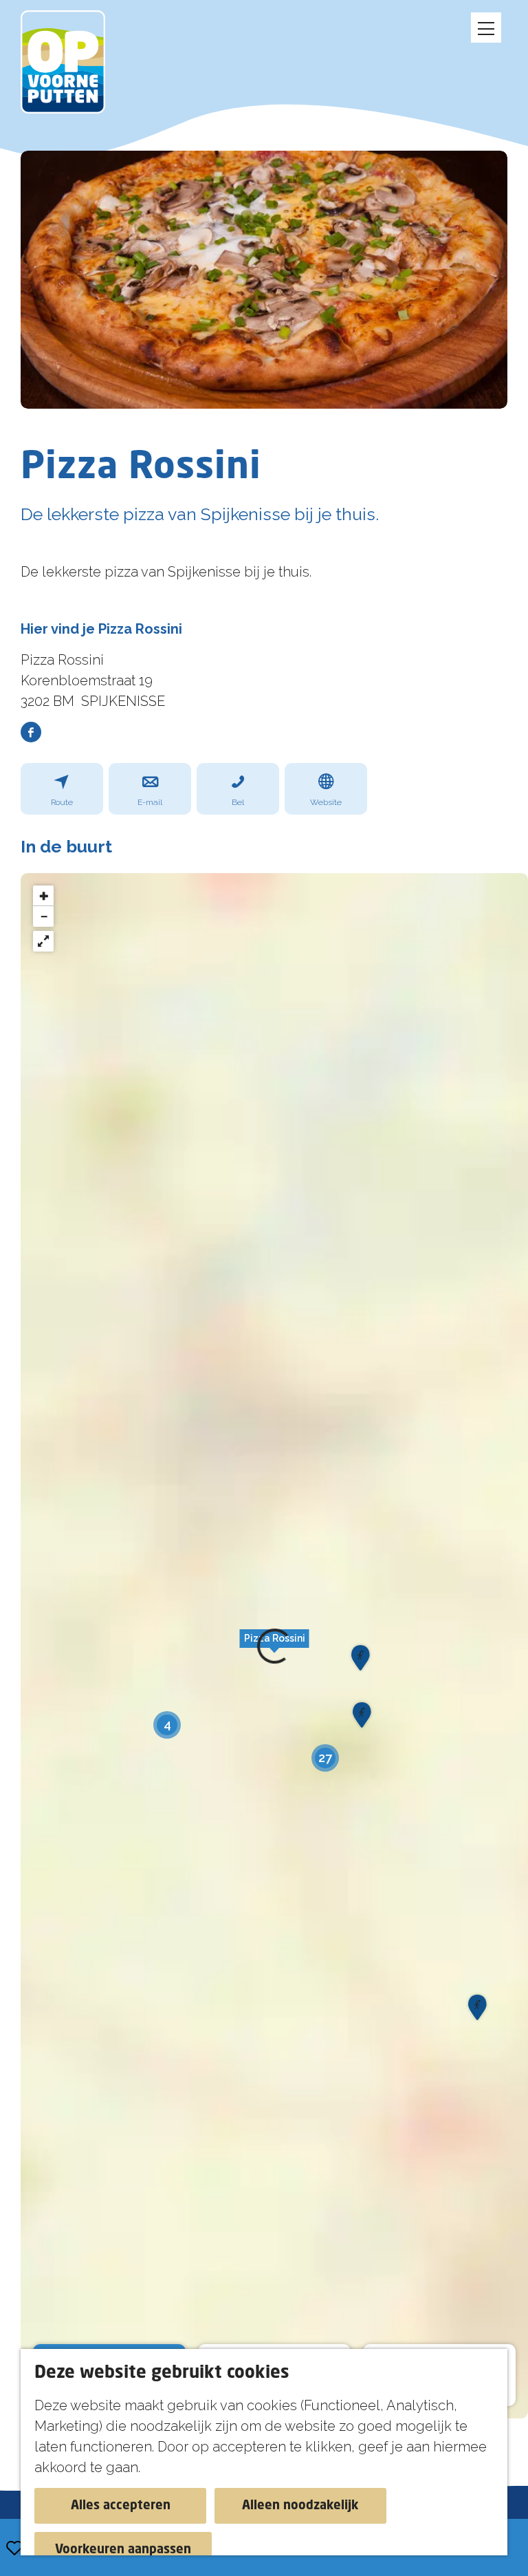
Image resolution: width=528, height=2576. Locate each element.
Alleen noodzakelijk (300, 2506)
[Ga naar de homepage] (70, 62)
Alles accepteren (121, 2506)
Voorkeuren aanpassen (123, 2550)
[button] (360, 1662)
